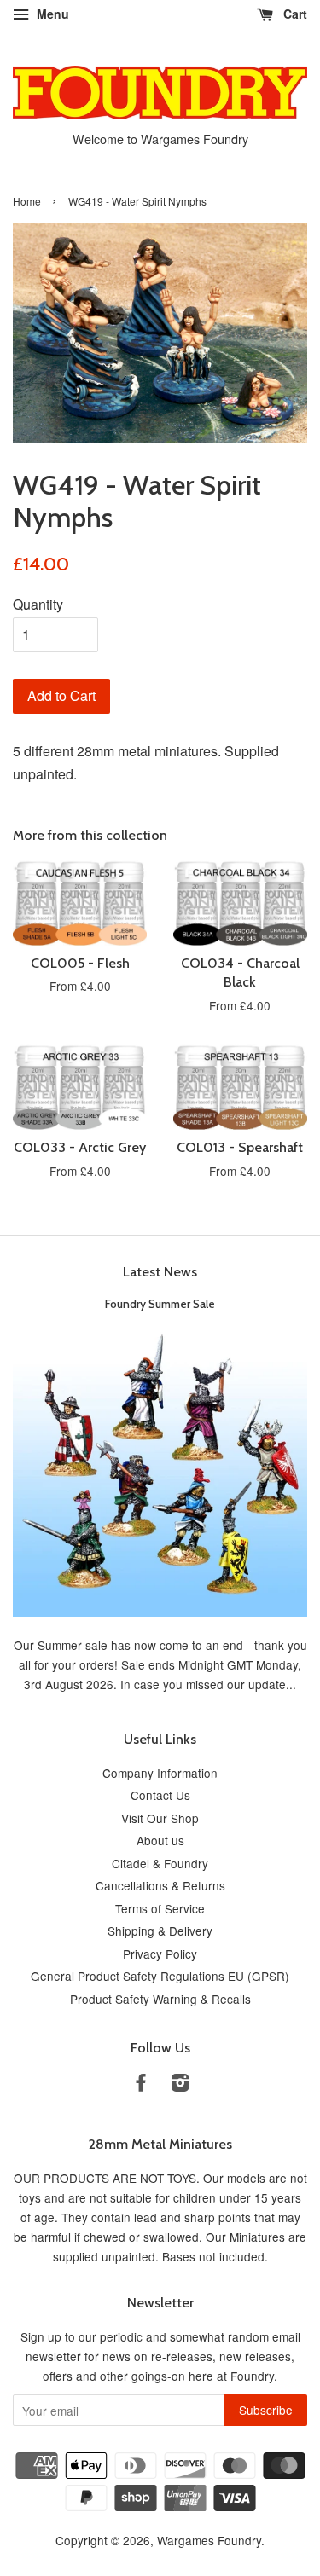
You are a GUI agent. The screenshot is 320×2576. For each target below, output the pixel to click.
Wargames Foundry (209, 2540)
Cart (294, 14)
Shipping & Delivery (160, 1931)
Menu (51, 14)
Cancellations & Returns (160, 1885)
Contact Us (160, 1795)
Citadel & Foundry (160, 1863)
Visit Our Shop (160, 1818)
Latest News (160, 1272)
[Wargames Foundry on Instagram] (180, 2085)
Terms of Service (160, 1908)
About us (160, 1840)
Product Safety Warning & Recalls (160, 1999)
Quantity (38, 604)
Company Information (160, 1773)
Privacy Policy (160, 1954)
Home (27, 201)
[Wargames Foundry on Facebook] (141, 2085)
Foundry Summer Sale (160, 1304)
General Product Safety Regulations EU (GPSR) (160, 1976)
